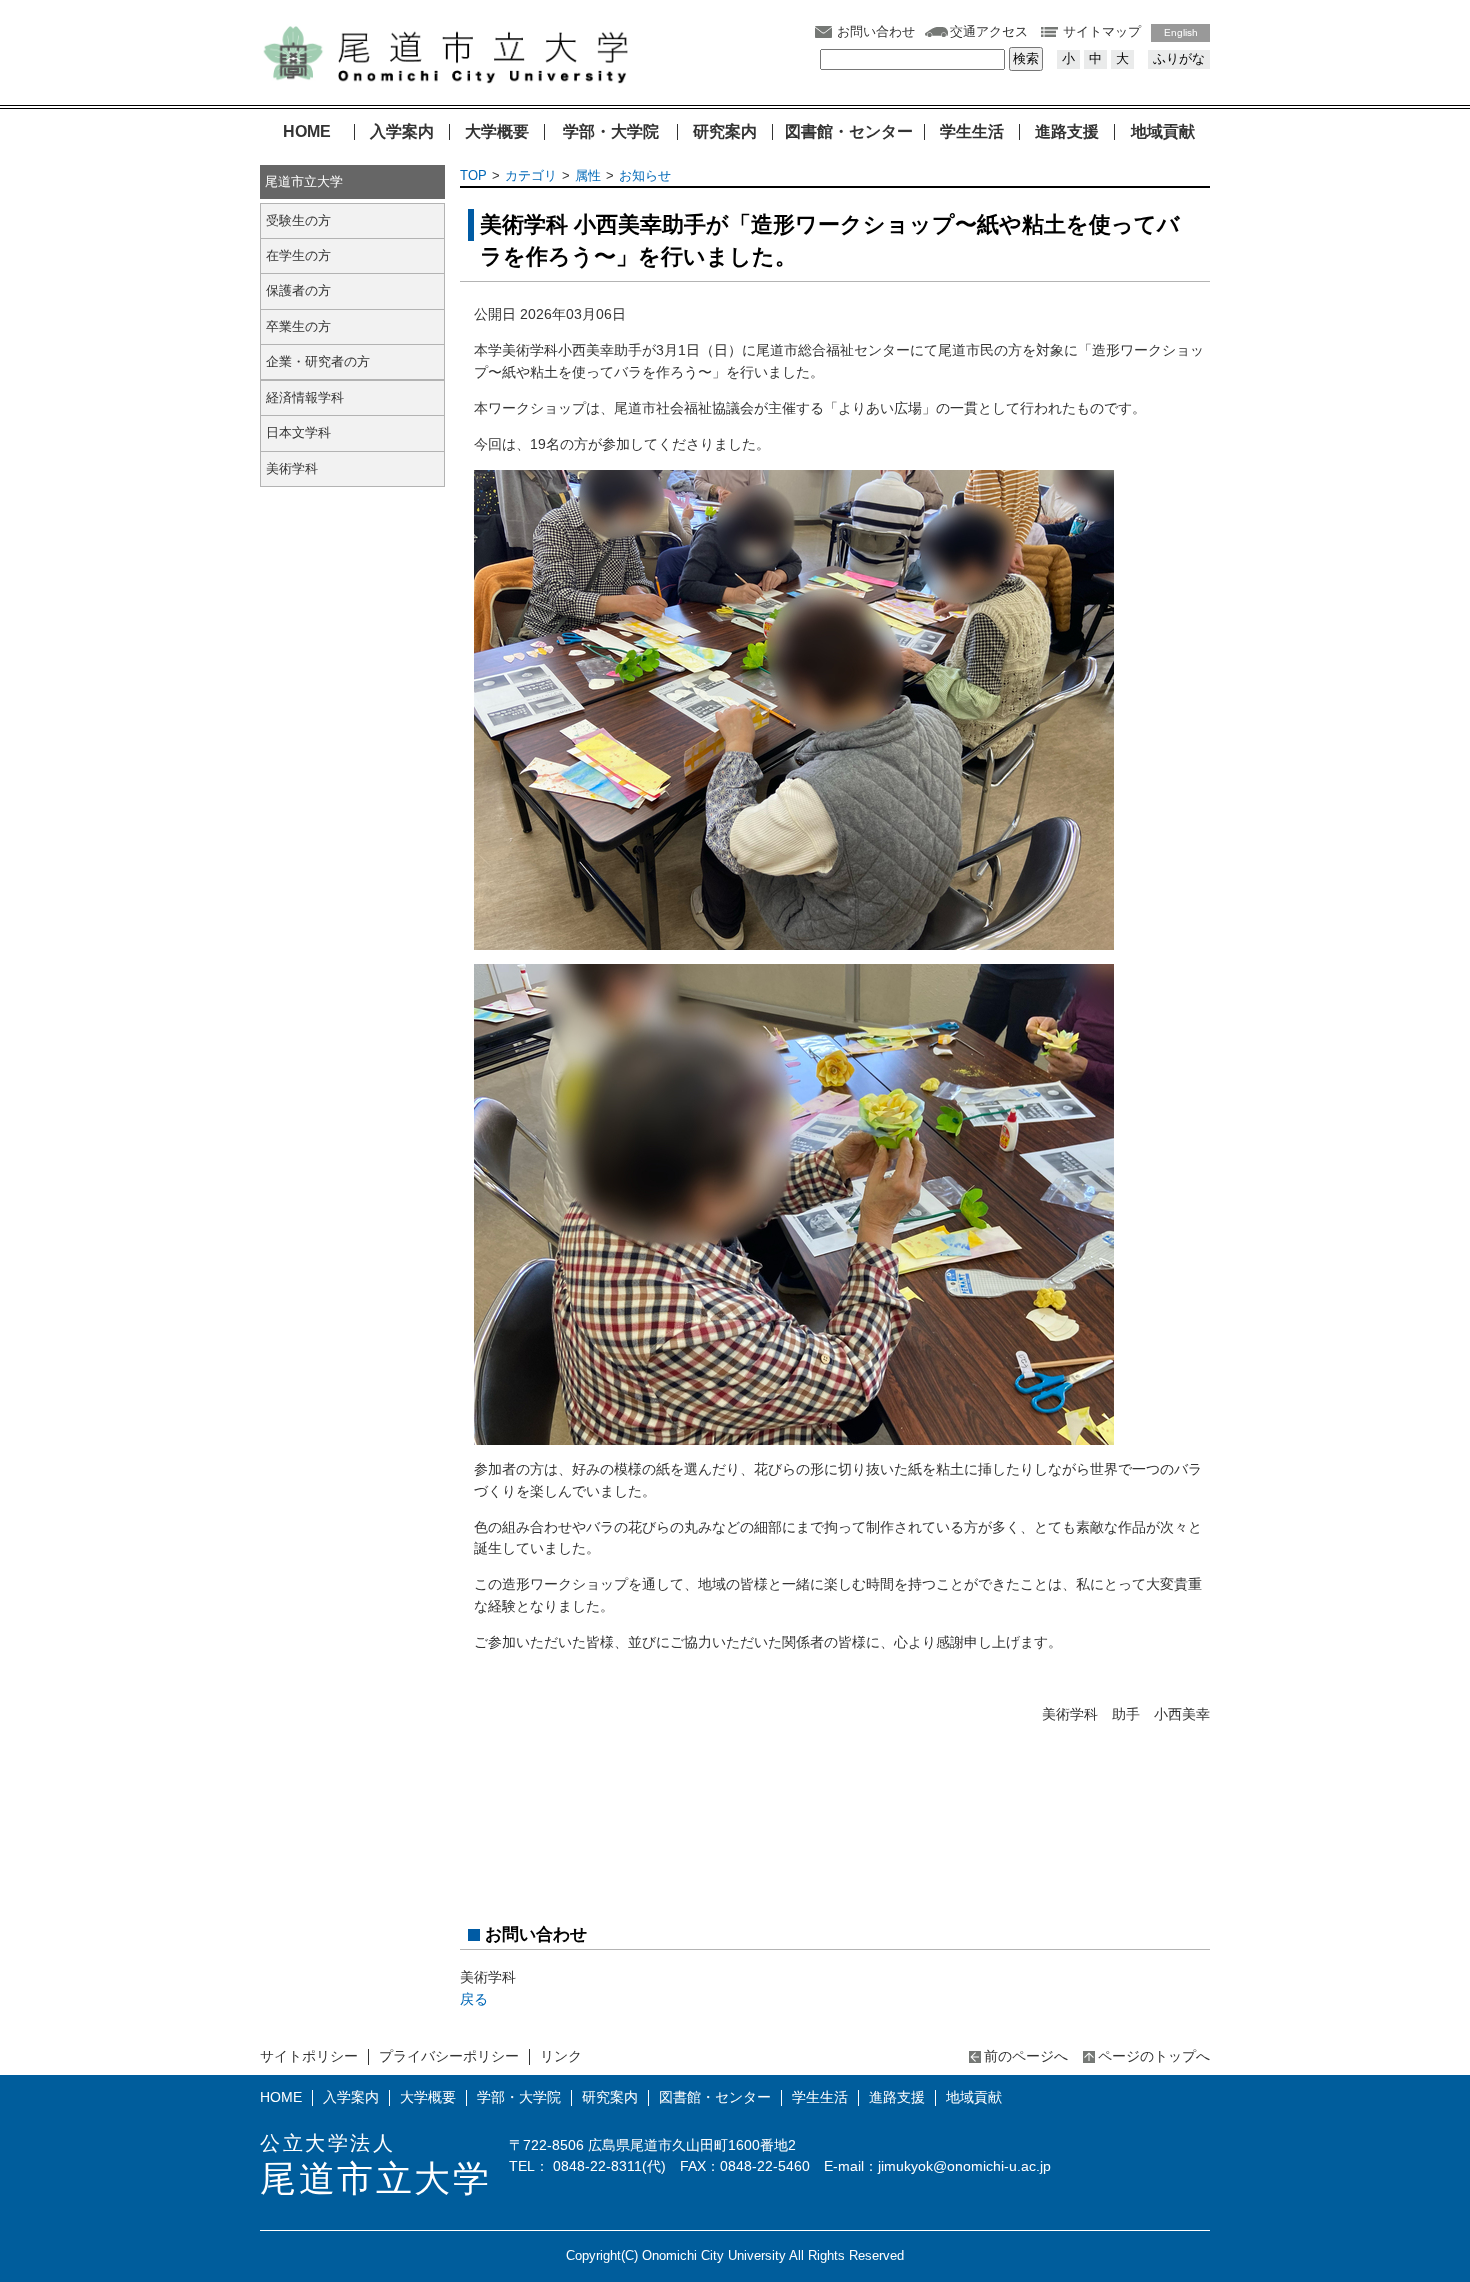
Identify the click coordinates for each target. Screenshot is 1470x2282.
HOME (307, 132)
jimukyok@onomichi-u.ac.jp (964, 2166)
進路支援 (1067, 132)
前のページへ (1026, 2056)
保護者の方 (298, 290)
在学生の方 (298, 255)
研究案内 (725, 132)
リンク (561, 2056)
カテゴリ (531, 175)
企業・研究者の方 (318, 361)
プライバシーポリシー (449, 2056)
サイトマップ (1102, 31)
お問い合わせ (876, 31)
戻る (474, 1999)
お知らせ (645, 175)
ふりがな (1179, 58)
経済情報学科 (305, 397)
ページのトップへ (1154, 2056)
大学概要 (497, 132)
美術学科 (292, 468)
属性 (588, 175)
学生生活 (972, 132)
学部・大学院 (611, 132)
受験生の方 (298, 220)
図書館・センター (849, 132)
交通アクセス (989, 31)
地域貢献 (1163, 132)
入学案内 (402, 132)
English (1181, 32)
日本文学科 (298, 432)
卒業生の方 (298, 326)
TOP (473, 175)
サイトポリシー (309, 2056)
